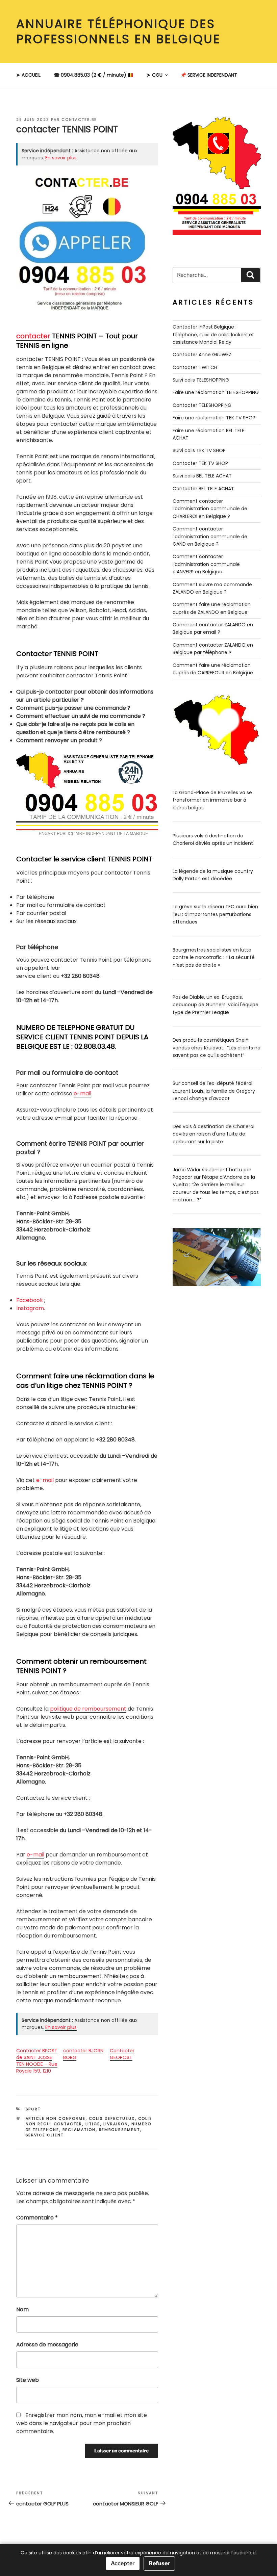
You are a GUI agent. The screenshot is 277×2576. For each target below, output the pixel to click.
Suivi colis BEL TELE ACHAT (202, 476)
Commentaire (37, 2218)
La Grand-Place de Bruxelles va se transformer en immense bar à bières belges (212, 800)
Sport (33, 2109)
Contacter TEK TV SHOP (200, 463)
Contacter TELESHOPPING (202, 405)
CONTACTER (68, 2124)
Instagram (30, 1308)
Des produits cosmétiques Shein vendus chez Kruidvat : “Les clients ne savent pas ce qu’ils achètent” (217, 1048)
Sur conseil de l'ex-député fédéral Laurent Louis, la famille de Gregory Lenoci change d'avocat (214, 1091)
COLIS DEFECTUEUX (112, 2118)
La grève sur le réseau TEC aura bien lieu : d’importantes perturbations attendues (215, 914)
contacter (33, 336)
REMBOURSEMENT (120, 2130)
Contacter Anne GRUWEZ (202, 355)
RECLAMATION (79, 2130)
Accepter (123, 2563)
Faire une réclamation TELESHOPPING (216, 392)
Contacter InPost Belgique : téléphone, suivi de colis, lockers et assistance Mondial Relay (213, 334)
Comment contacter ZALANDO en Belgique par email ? (213, 628)
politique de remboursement (88, 1709)
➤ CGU (155, 75)
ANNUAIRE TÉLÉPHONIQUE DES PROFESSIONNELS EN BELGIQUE (118, 31)
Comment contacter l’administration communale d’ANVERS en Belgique (206, 564)
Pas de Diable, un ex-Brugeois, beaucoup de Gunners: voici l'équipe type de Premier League (216, 1005)
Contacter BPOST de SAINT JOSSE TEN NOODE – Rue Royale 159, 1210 (37, 2061)
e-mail (82, 1094)
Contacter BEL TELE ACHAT (203, 489)
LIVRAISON (116, 2124)
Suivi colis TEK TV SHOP (199, 450)
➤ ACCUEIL (28, 75)
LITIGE (93, 2124)
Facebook (30, 1300)
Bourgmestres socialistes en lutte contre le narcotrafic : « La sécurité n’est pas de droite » (214, 957)
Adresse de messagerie (47, 2345)
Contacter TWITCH (195, 367)
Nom (22, 2309)
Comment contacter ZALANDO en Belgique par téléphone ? (213, 649)
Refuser (159, 2563)
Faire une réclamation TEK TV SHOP (214, 418)
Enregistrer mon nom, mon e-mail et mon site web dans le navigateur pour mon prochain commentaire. (82, 2423)
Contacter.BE (79, 120)
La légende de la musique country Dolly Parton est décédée (213, 875)
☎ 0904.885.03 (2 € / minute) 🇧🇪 (94, 75)
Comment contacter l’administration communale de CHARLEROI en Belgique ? (210, 509)
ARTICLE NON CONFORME (56, 2118)
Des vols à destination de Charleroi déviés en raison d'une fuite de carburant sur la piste (213, 1134)
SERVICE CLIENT (45, 2135)
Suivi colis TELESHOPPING (201, 380)
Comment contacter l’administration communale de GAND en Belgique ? (210, 536)
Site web (28, 2380)
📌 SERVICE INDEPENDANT (209, 75)
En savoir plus (61, 158)
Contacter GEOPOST (122, 2054)
